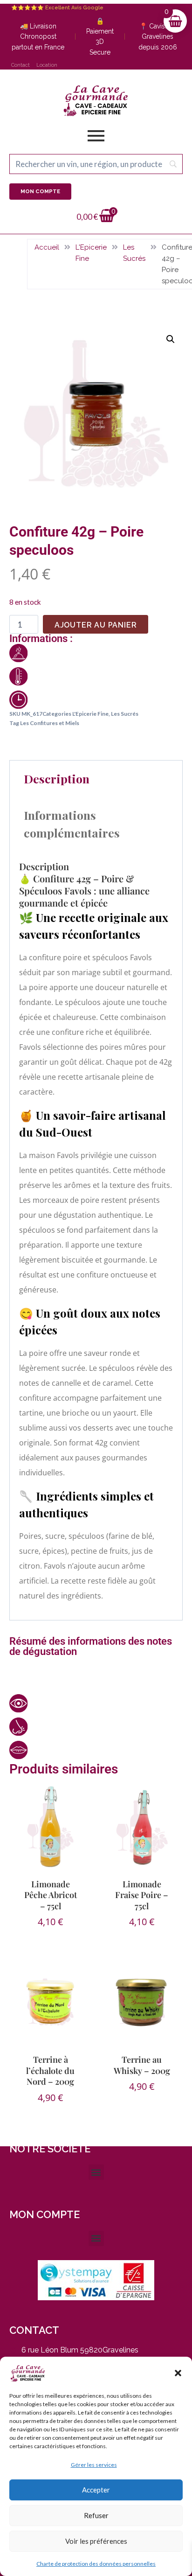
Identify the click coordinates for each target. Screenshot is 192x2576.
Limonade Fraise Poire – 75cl (142, 1895)
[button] (178, 2373)
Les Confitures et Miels (50, 723)
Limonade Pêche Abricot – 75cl (51, 1895)
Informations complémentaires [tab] (72, 824)
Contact (21, 65)
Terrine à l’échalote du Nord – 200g (50, 2070)
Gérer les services (94, 2465)
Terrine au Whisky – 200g (142, 2065)
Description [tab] (57, 778)
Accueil (47, 247)
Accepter (96, 2490)
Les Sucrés (134, 253)
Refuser (96, 2515)
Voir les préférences (96, 2541)
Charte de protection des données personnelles (96, 2564)
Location (47, 65)
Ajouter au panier (96, 625)
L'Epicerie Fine (91, 253)
